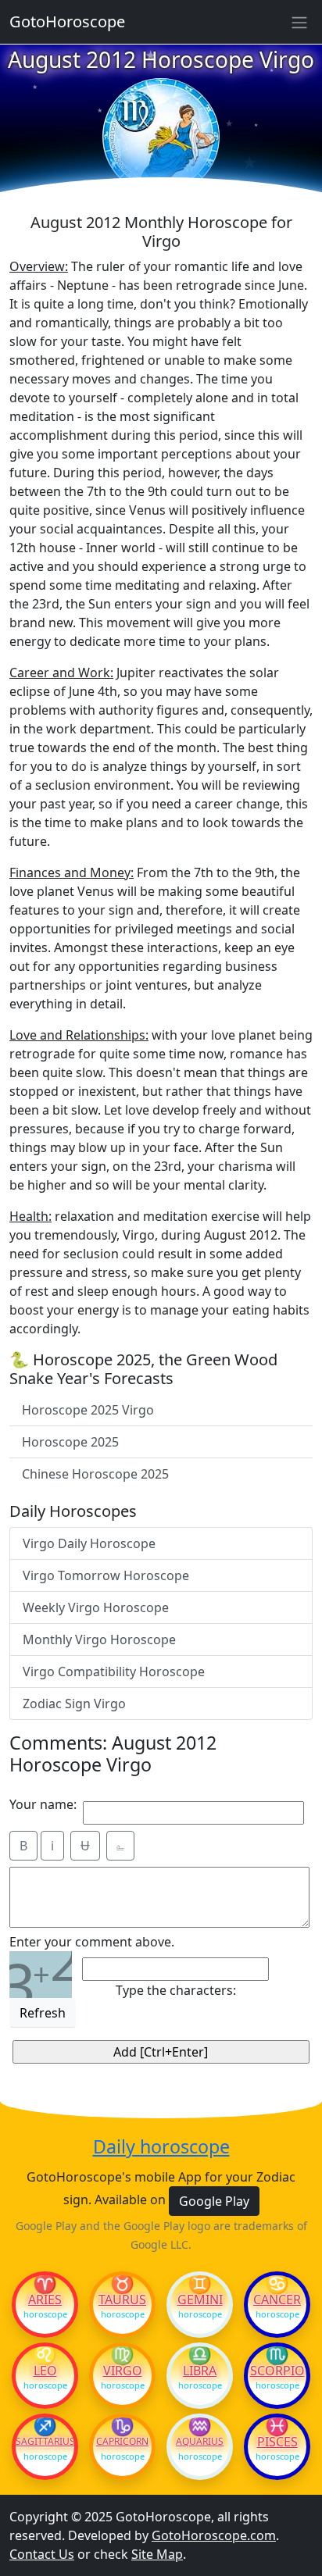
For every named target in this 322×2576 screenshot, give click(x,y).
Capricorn (122, 2442)
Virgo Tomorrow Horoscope (106, 1575)
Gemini (200, 2299)
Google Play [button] (214, 2201)
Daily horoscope (161, 2147)
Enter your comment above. (92, 1942)
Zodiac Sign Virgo (74, 1704)
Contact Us (42, 2554)
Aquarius (200, 2442)
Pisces (277, 2442)
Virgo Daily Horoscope (89, 1543)
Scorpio (277, 2371)
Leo (45, 2371)
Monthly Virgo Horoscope (99, 1639)
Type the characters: (176, 1990)
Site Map (157, 2554)
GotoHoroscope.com (214, 2535)
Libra (200, 2371)
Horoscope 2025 (70, 1442)
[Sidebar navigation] (299, 22)
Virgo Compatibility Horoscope (114, 1672)
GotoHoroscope (67, 21)
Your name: (43, 1804)
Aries (45, 2299)
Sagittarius (45, 2442)
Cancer (277, 2299)
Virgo (123, 2371)
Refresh (43, 2013)
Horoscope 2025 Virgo (88, 1410)
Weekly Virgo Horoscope (96, 1607)
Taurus (122, 2299)
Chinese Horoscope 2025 (95, 1474)
